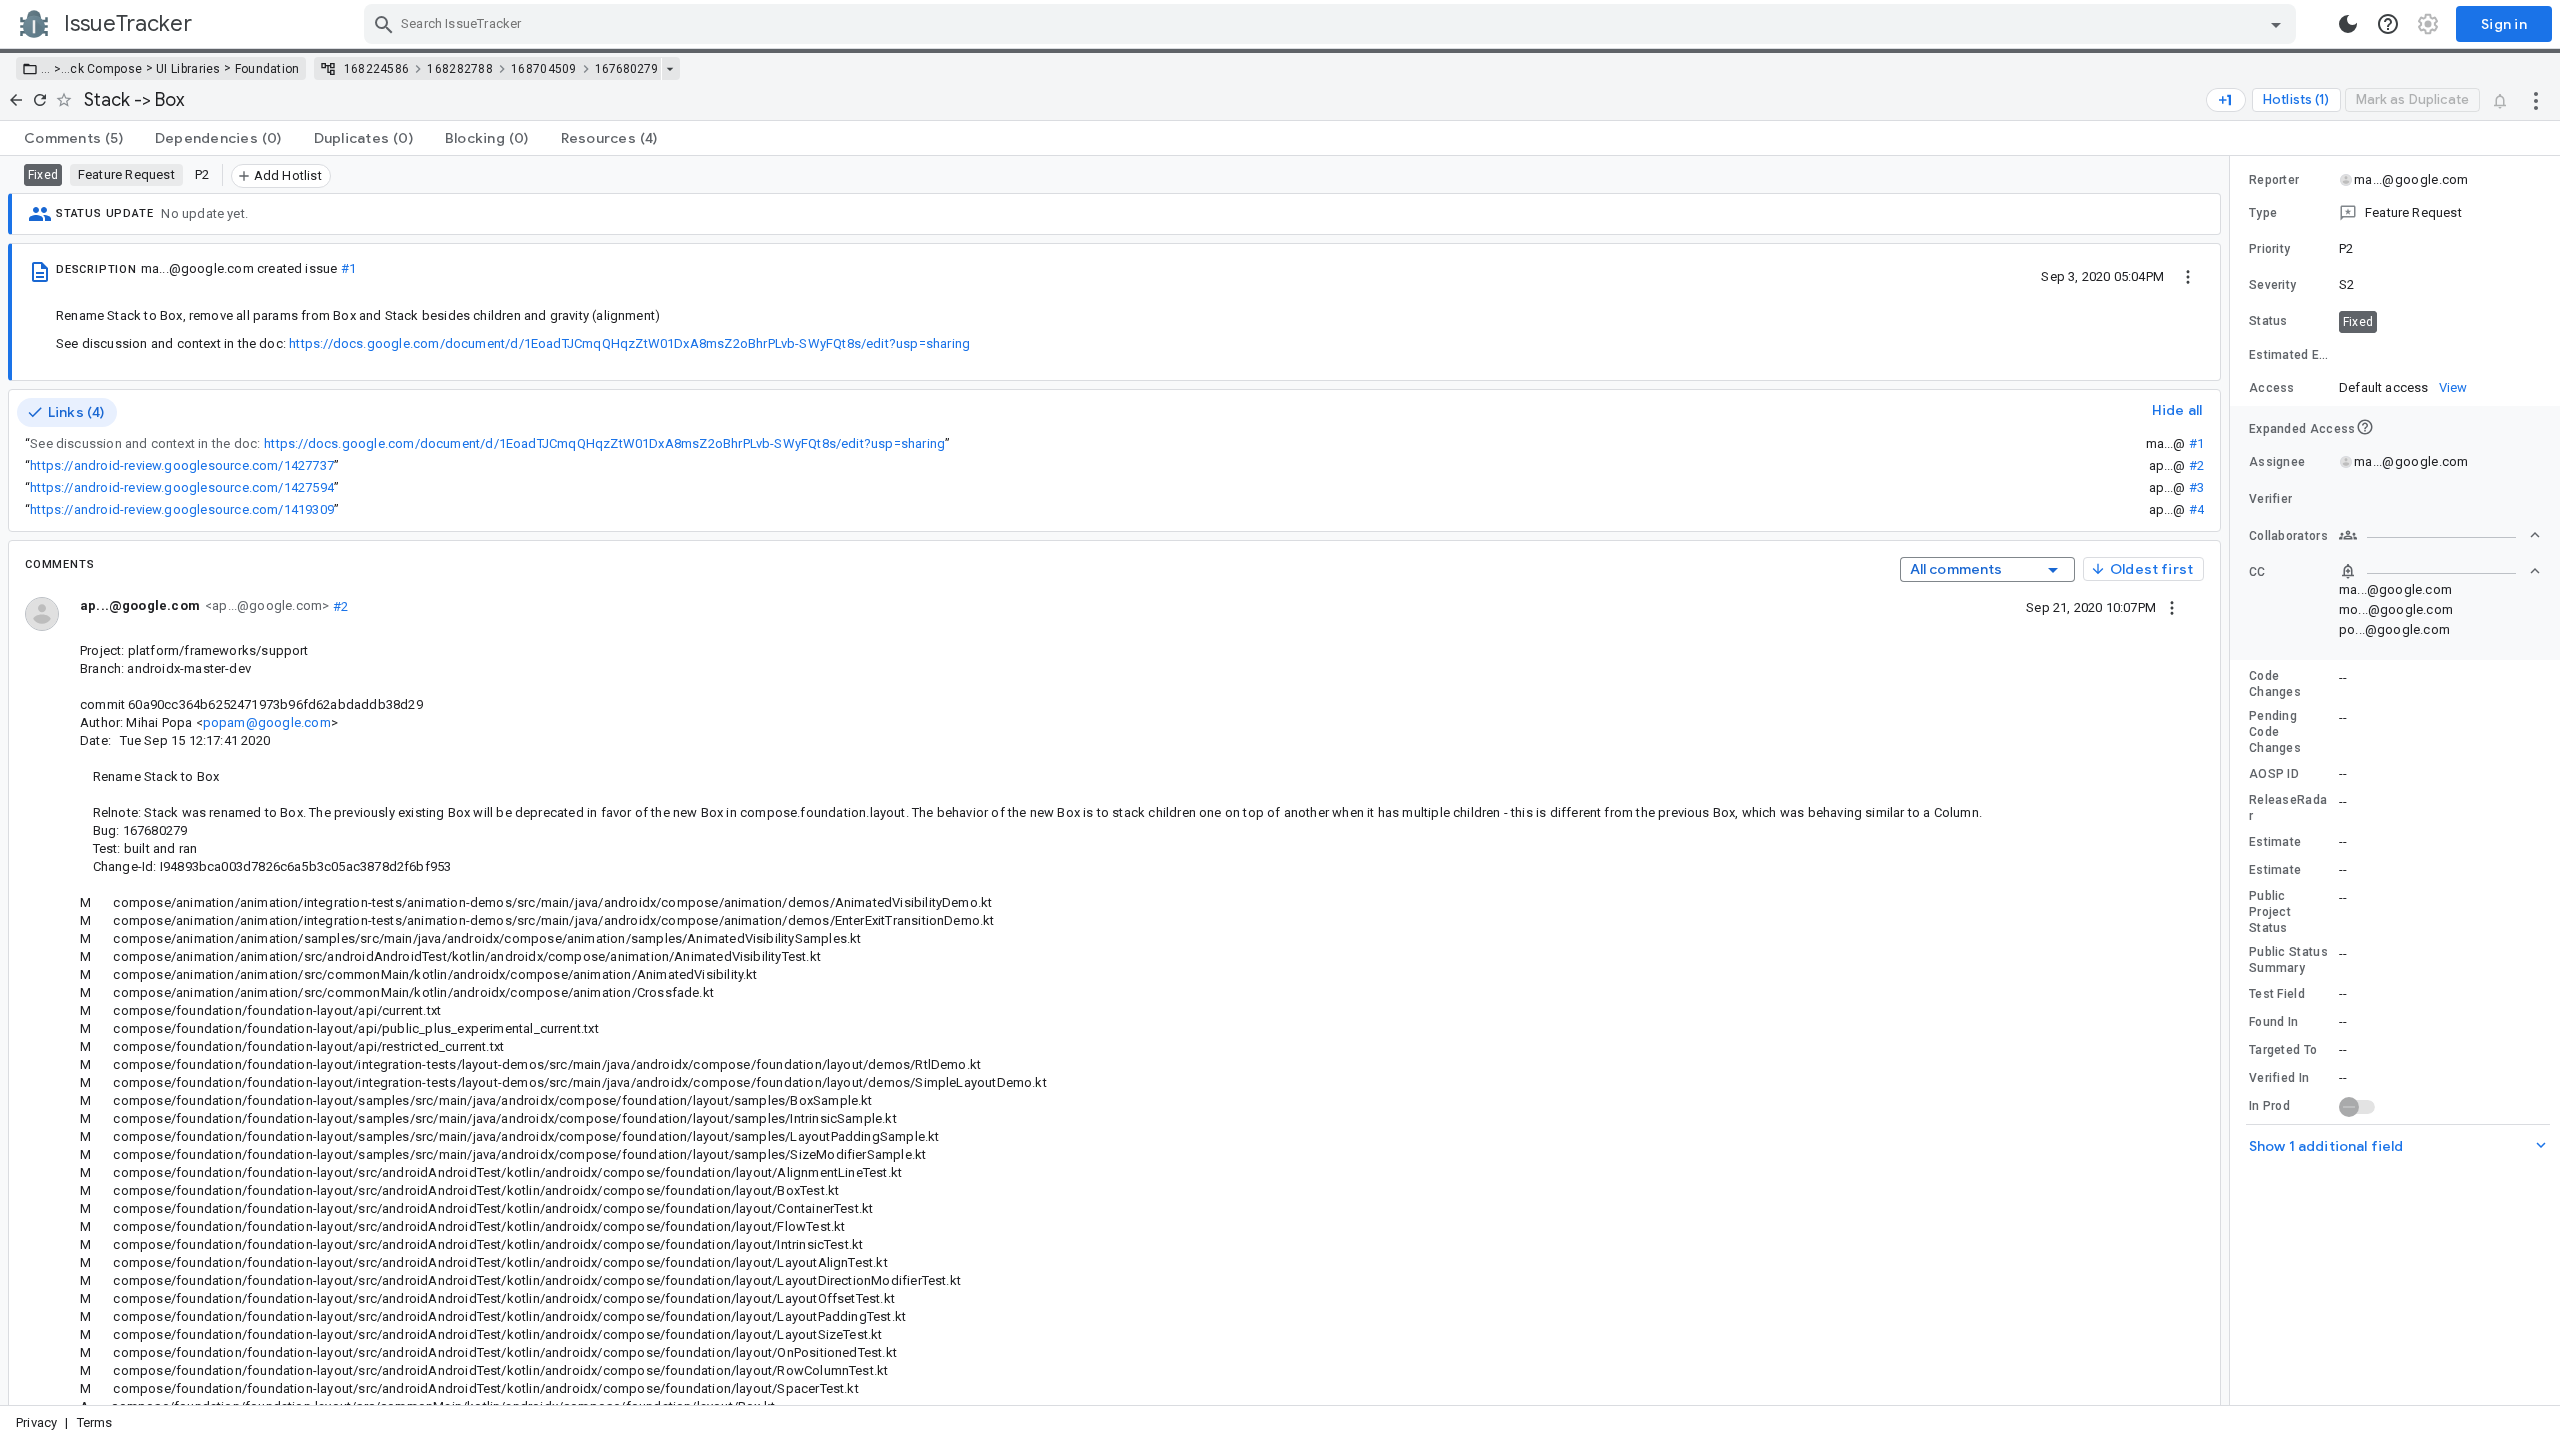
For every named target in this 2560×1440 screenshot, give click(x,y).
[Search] (384, 24)
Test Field (2277, 994)
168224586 (377, 69)
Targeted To (2283, 1050)
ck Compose (106, 69)
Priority (2269, 249)
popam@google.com (267, 722)
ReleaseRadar (2288, 808)
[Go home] (16, 100)
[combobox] (1332, 24)
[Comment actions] (2172, 607)
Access (2272, 388)
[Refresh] (40, 100)
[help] (2388, 24)
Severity (2272, 285)
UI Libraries (188, 69)
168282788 (460, 69)
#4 (2196, 509)
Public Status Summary (2288, 960)
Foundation (267, 69)
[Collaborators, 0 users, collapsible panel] (2440, 535)
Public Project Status (2270, 912)
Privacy (36, 1422)
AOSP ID (2274, 774)
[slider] (2233, 780)
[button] (55, 69)
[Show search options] (2276, 24)
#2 (2196, 465)
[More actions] (2536, 100)
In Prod (2269, 1106)
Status (2268, 321)
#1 (348, 268)
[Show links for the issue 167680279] (669, 69)
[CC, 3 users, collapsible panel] (2440, 571)
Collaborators (2288, 536)
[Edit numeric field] (2441, 355)
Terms (95, 1422)
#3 (2196, 487)
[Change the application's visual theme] (2348, 24)
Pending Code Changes (2275, 732)
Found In (2273, 1022)
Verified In (2279, 1078)
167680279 (626, 69)
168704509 (544, 69)
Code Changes (2275, 684)
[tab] (73, 138)
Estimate (2275, 842)
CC (2257, 572)
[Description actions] (2188, 276)
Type (2263, 213)
